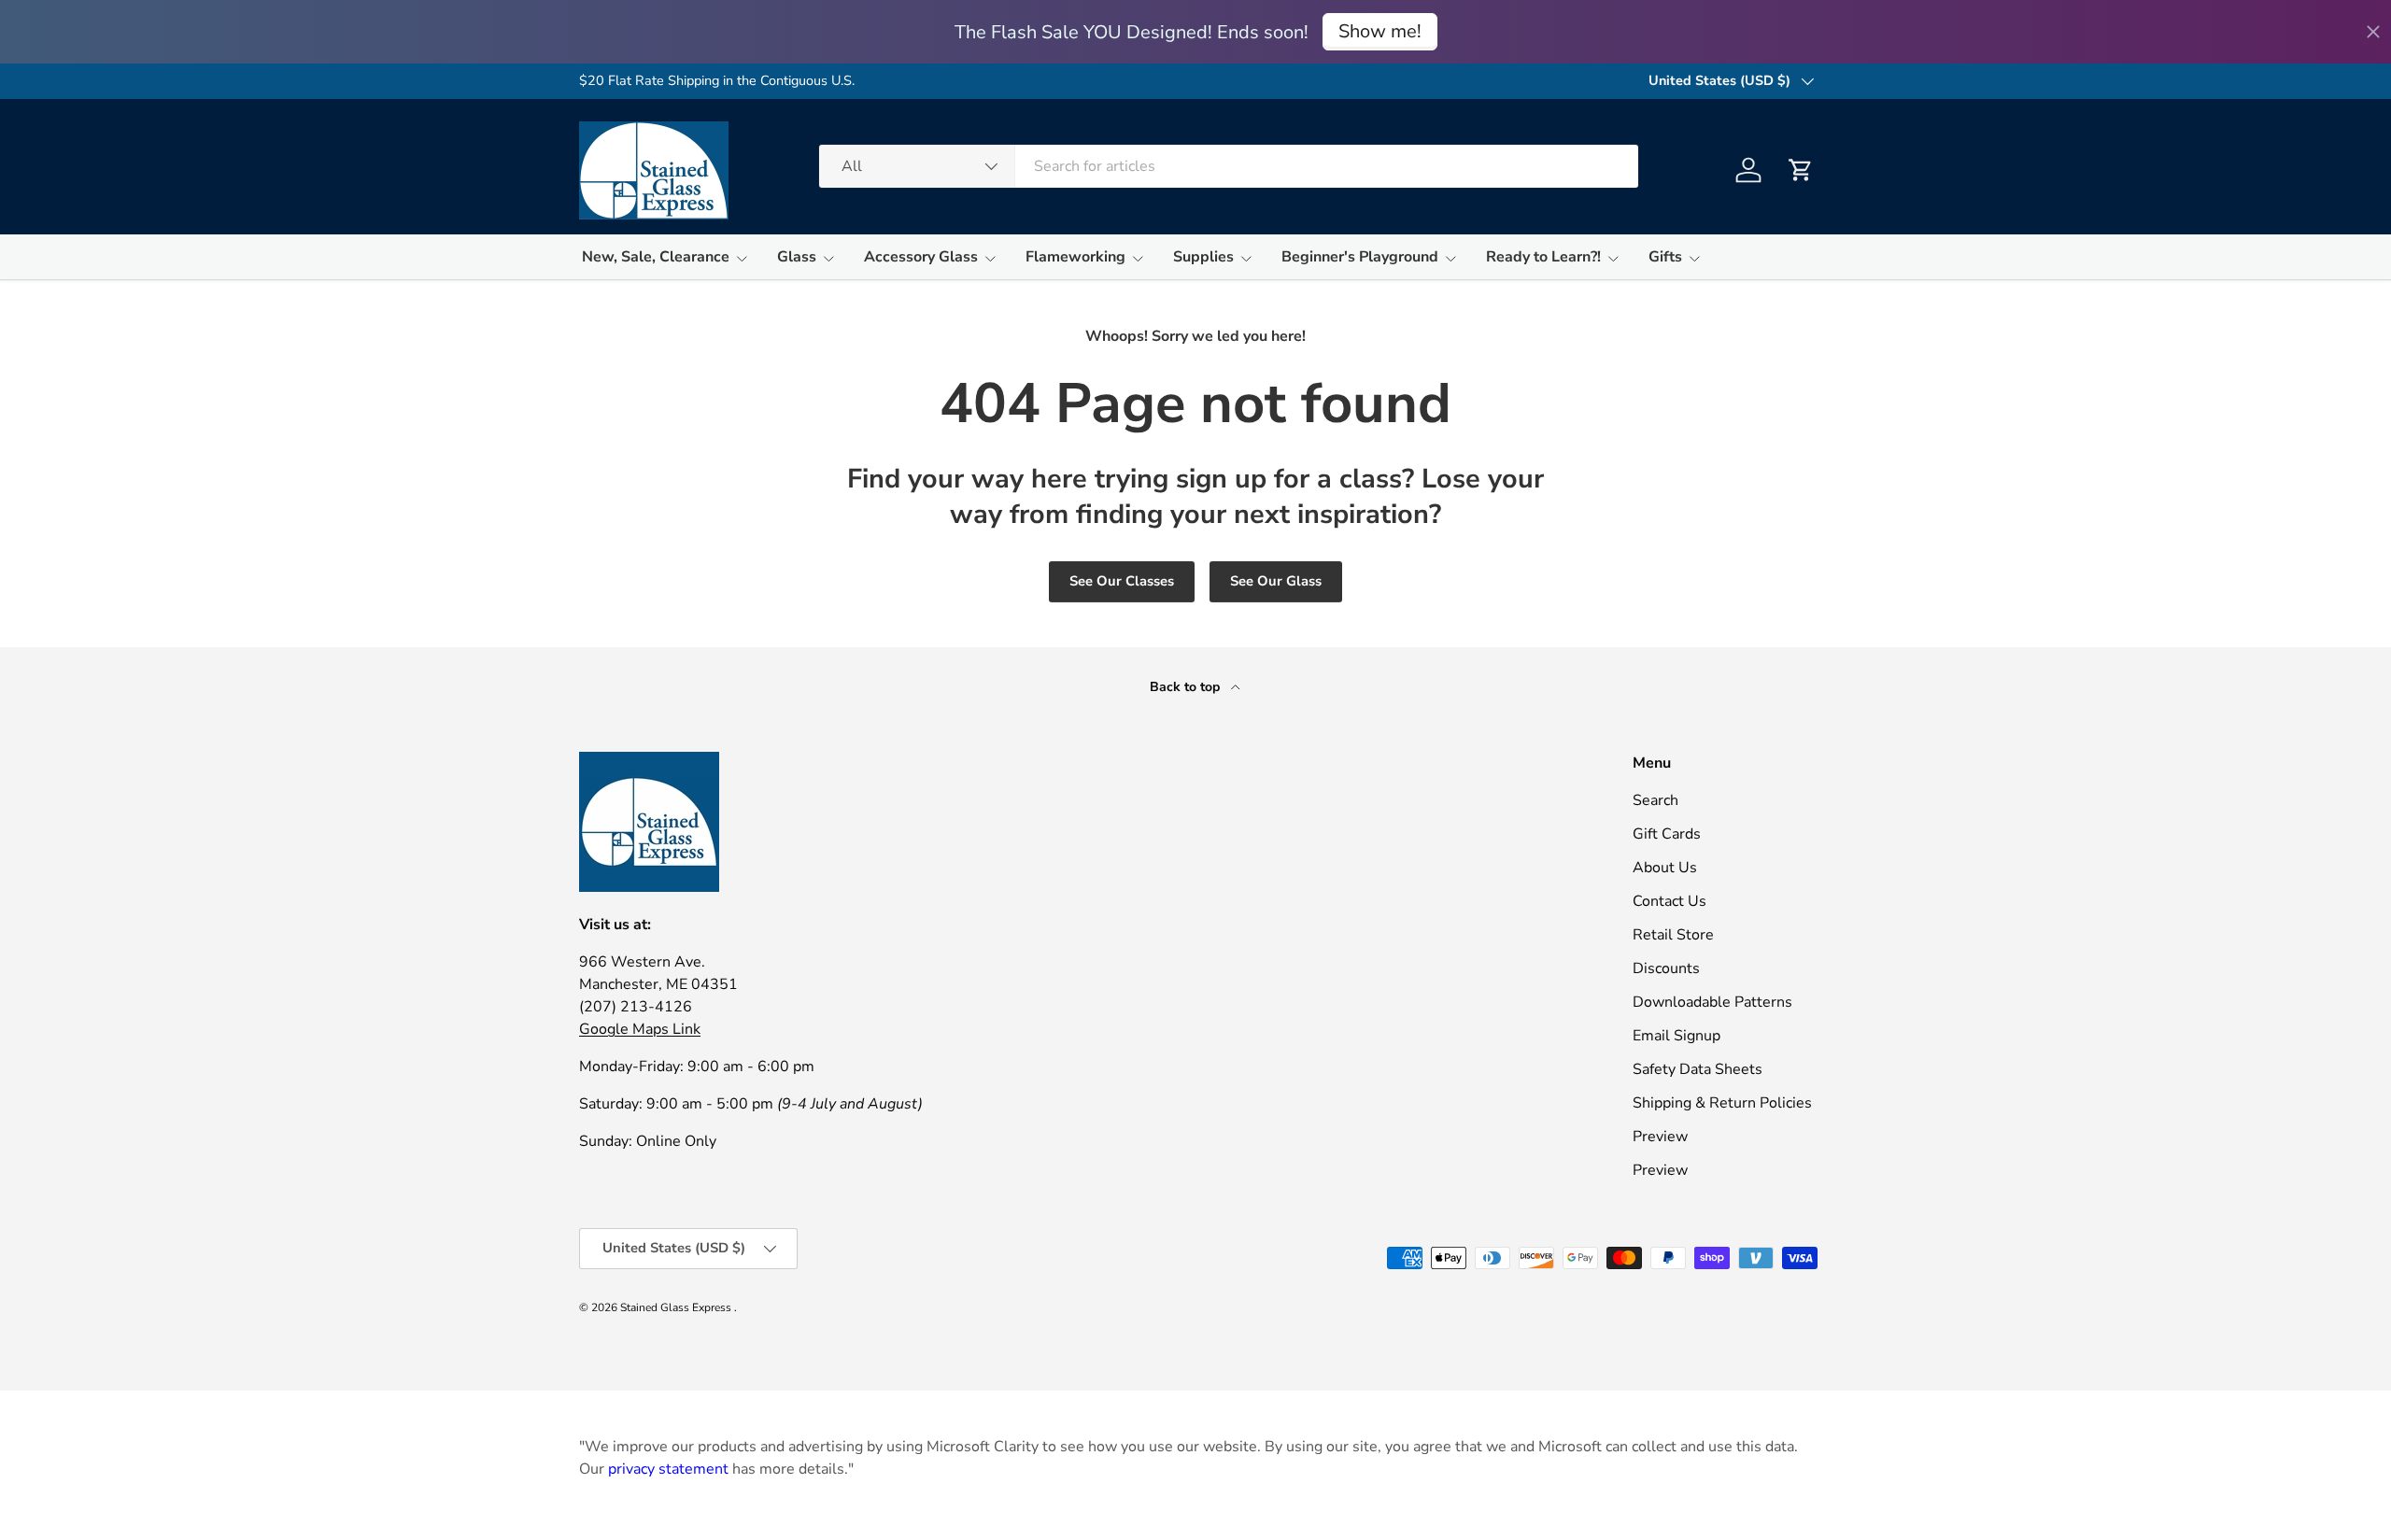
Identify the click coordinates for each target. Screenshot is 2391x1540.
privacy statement (668, 1469)
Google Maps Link (640, 1029)
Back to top (1187, 687)
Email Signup (1677, 1036)
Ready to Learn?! (1543, 257)
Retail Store (1673, 935)
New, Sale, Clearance (656, 257)
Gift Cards (1667, 834)
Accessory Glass (921, 257)
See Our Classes (1122, 581)
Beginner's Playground (1360, 257)
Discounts (1666, 968)
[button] (1801, 170)
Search (1655, 800)
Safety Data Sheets (1698, 1069)
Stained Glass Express (677, 1307)
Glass (797, 257)
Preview (1660, 1137)
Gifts (1665, 257)
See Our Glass (1276, 581)
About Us (1665, 868)
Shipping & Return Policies (1722, 1103)
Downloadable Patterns (1712, 1002)
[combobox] (1229, 166)
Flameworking (1075, 257)
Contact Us (1669, 901)
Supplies (1203, 257)
